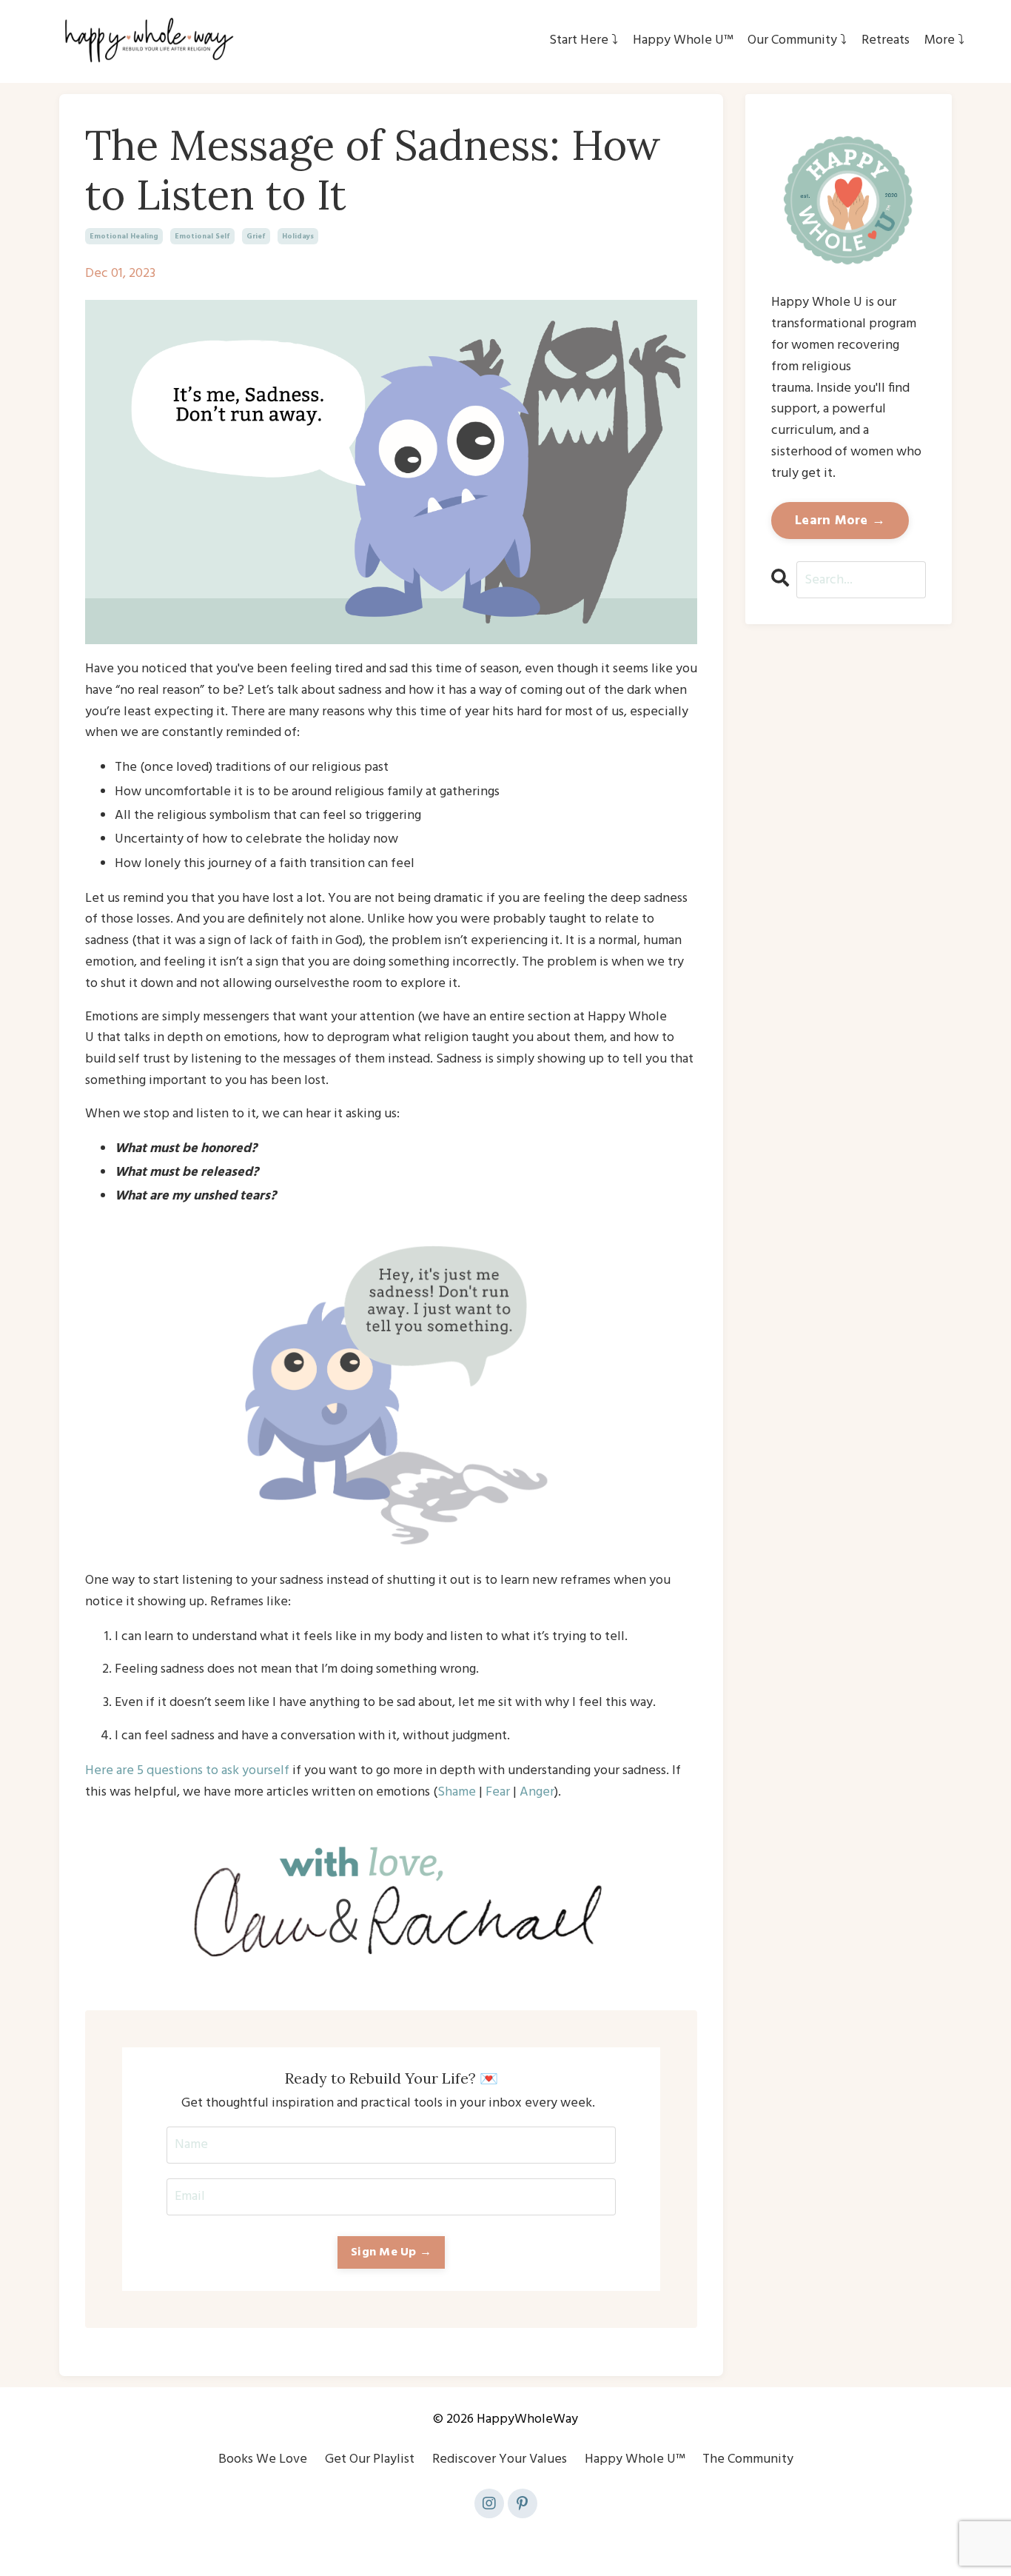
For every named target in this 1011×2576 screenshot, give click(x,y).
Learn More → (840, 521)
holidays (298, 236)
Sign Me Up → (391, 2252)
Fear (498, 1792)
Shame (457, 1792)
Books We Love (263, 2459)
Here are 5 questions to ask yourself (187, 1771)
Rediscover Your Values (500, 2459)
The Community (748, 2459)
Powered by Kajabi (506, 2537)
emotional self (202, 236)
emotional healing (124, 236)
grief (256, 236)
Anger (537, 1792)
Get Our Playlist (370, 2459)
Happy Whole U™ (635, 2459)
